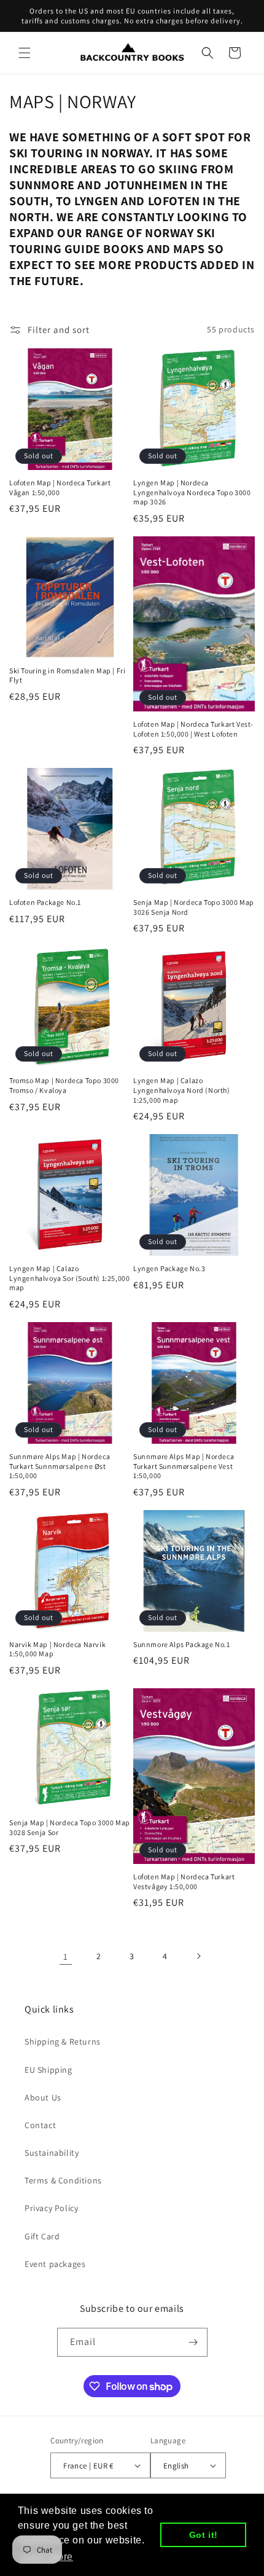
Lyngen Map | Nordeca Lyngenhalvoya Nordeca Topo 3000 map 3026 (192, 492)
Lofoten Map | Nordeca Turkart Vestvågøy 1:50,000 (184, 1881)
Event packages (55, 2264)
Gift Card (42, 2236)
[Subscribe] (193, 2342)
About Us (43, 2097)
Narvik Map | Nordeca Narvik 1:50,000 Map (57, 1649)
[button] (25, 53)
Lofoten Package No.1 (45, 902)
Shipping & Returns (63, 2042)
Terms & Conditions (63, 2180)
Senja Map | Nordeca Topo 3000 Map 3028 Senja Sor (70, 1827)
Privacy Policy (51, 2208)
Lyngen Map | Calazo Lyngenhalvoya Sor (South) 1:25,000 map (69, 1278)
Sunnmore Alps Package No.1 (182, 1644)
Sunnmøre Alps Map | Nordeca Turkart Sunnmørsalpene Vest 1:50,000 (184, 1466)
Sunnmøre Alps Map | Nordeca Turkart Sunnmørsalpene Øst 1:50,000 (60, 1466)
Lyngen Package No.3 (169, 1268)
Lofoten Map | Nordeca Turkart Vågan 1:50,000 (60, 487)
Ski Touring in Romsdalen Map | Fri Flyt (67, 675)
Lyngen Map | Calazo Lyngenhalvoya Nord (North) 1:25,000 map (182, 1090)
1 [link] (66, 1956)
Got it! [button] (204, 2535)
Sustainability (52, 2153)
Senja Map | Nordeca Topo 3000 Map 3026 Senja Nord (194, 907)
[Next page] (198, 1956)
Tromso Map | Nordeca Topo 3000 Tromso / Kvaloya (64, 1085)
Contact (40, 2125)
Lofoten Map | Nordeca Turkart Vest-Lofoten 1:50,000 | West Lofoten (193, 729)
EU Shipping (49, 2070)
